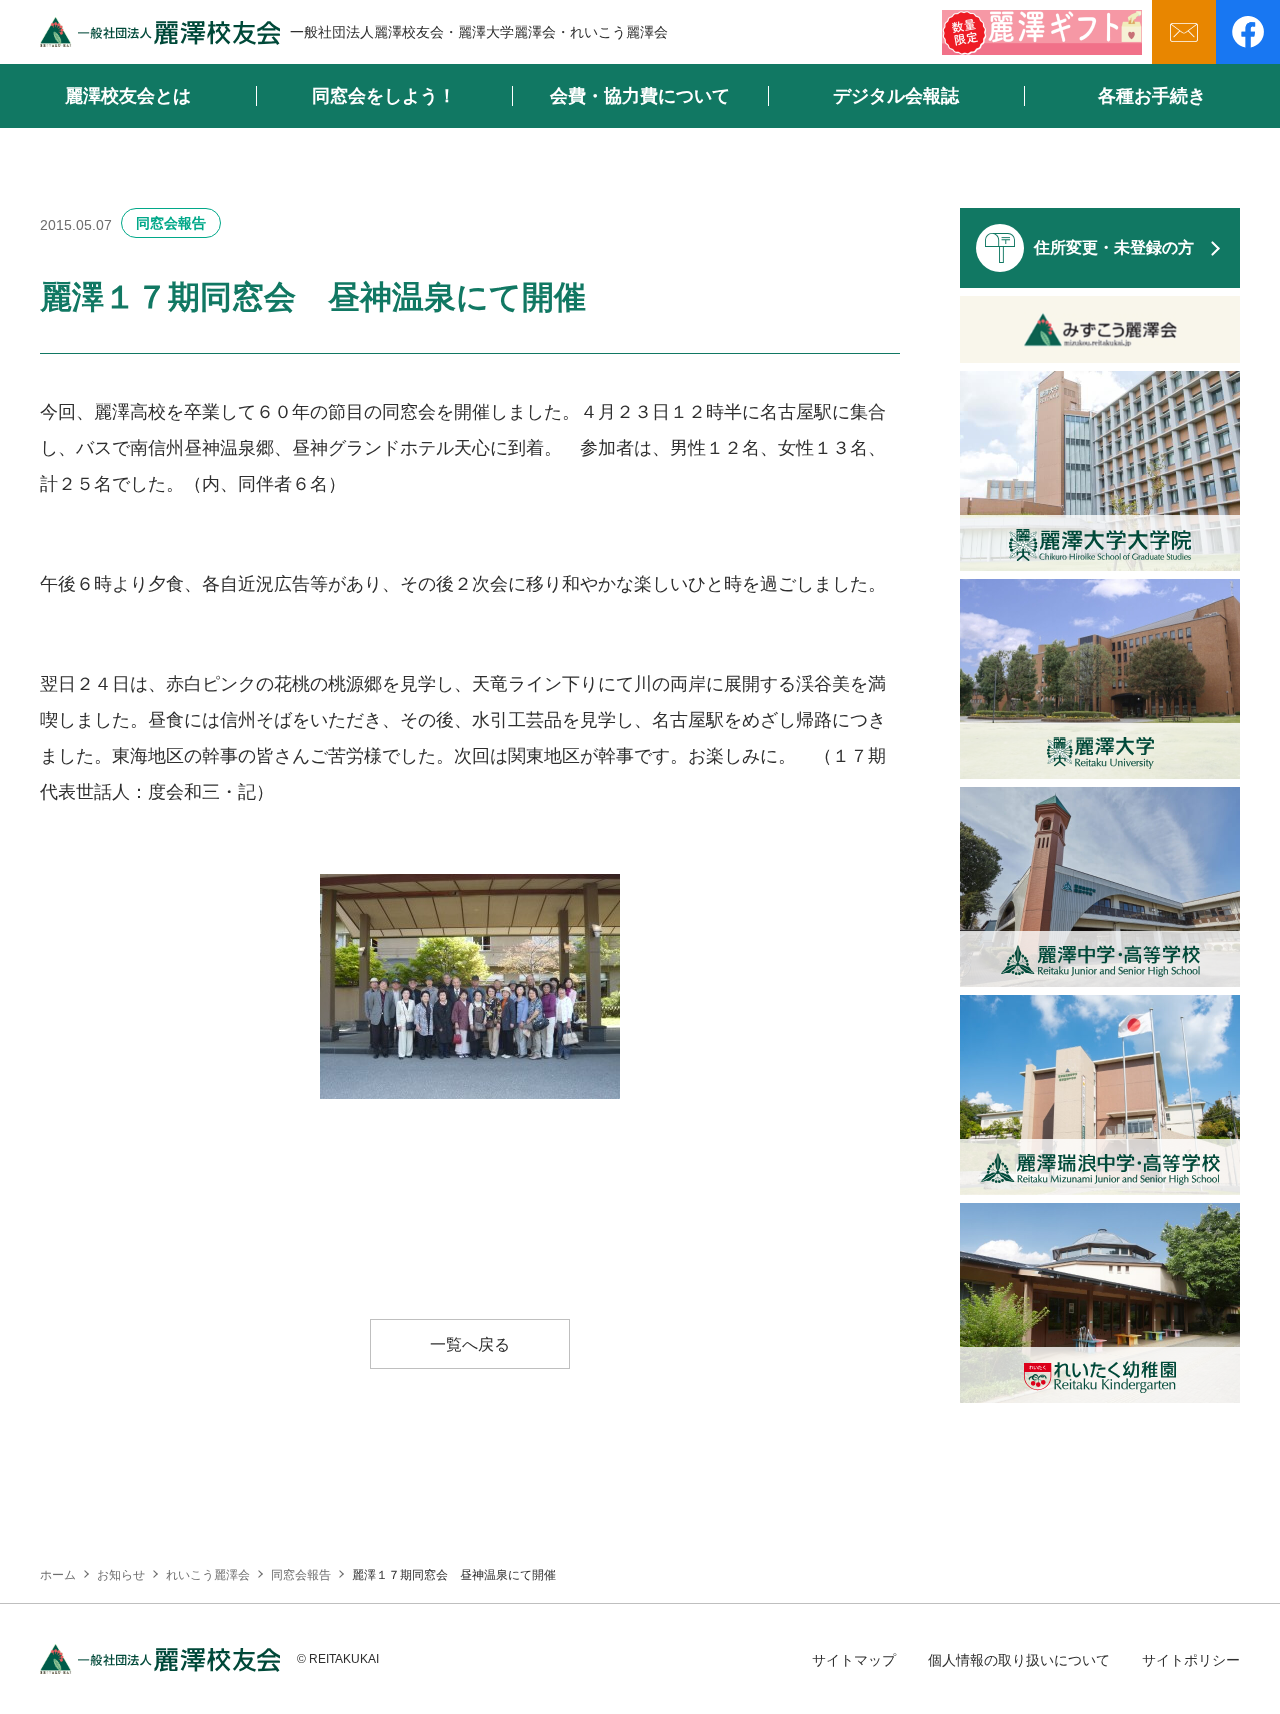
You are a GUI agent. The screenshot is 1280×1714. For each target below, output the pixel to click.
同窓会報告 (171, 223)
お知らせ (121, 1575)
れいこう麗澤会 (208, 1575)
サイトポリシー (1191, 1660)
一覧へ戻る (470, 1344)
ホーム (58, 1575)
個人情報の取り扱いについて (1019, 1660)
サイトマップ (854, 1660)
